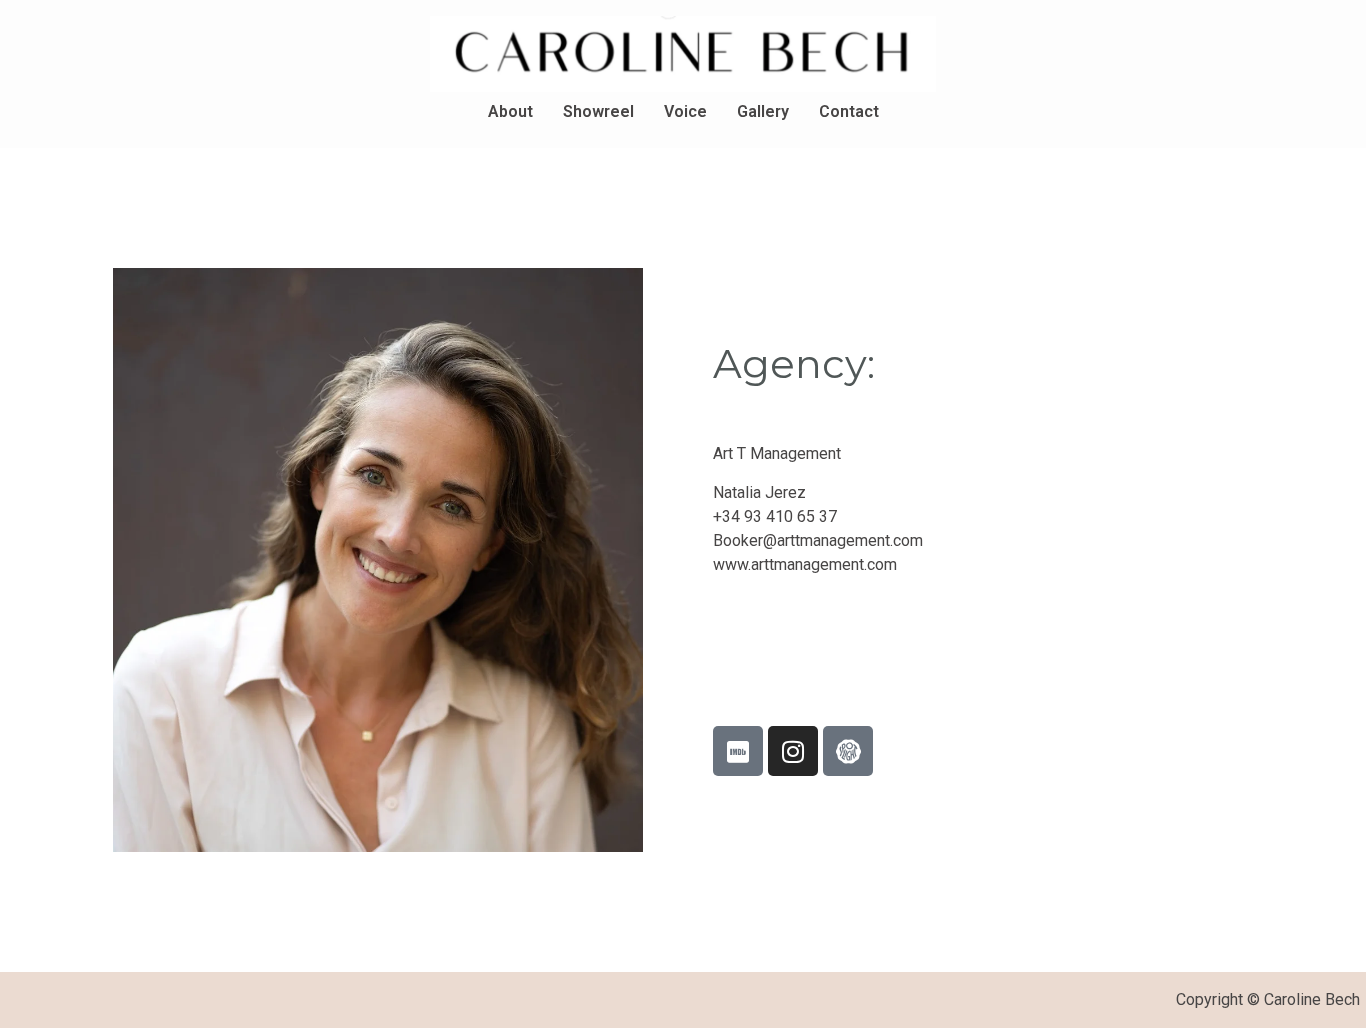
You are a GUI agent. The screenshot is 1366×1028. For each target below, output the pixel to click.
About (510, 111)
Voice (685, 111)
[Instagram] (793, 751)
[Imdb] (738, 751)
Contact (849, 111)
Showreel (598, 111)
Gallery (763, 111)
